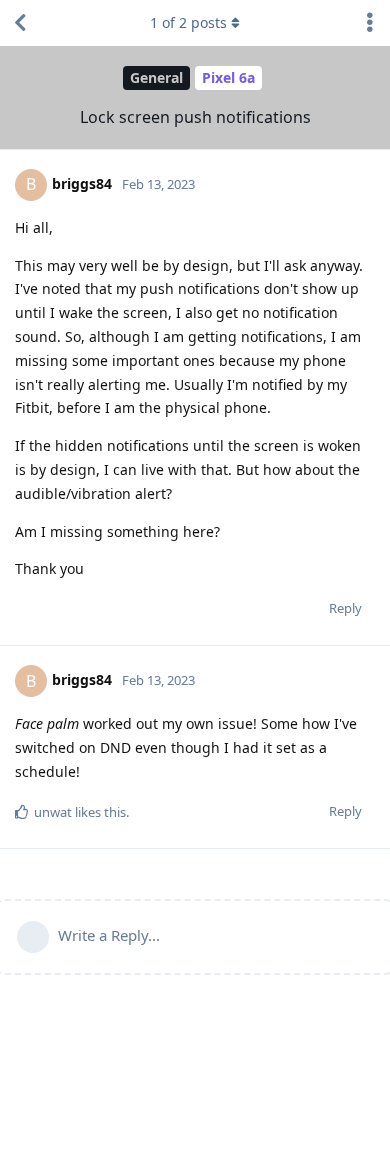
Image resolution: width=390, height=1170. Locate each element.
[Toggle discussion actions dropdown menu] (370, 23)
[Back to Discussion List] (20, 23)
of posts (188, 22)
